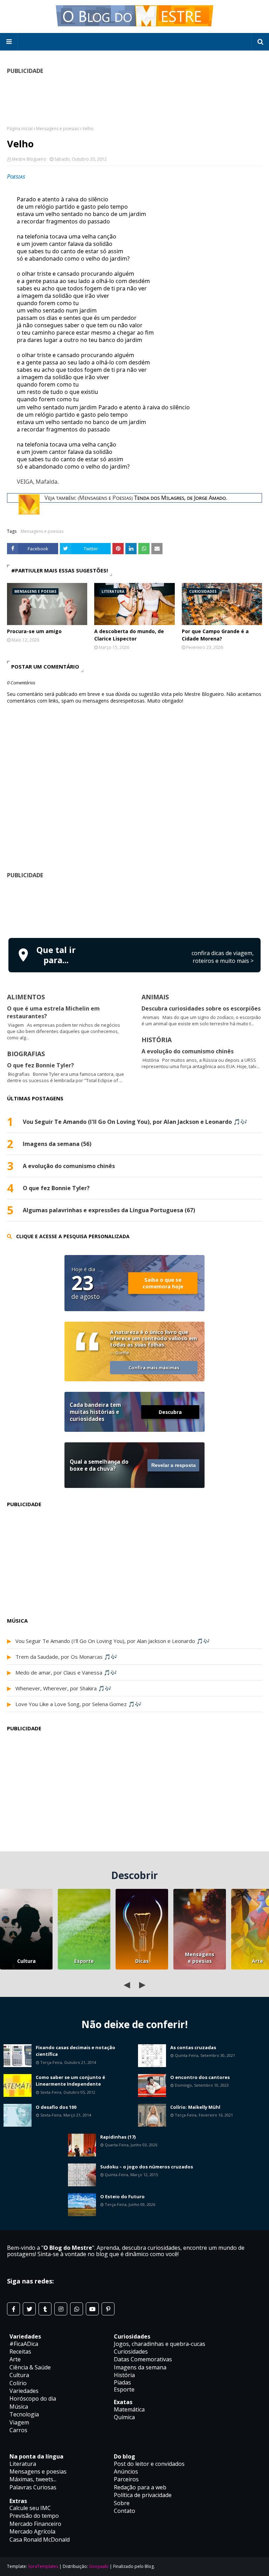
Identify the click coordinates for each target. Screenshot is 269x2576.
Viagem (19, 2422)
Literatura (23, 2464)
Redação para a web (140, 2487)
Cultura (26, 1961)
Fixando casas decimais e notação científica (75, 2051)
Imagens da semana (140, 2367)
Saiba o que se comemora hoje (163, 1283)
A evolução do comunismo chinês (188, 1051)
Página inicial (20, 129)
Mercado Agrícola (32, 2531)
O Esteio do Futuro (122, 2196)
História (124, 2375)
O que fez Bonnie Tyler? (40, 1065)
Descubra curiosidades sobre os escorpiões (201, 1008)
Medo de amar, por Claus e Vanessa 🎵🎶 (66, 1672)
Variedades (24, 2391)
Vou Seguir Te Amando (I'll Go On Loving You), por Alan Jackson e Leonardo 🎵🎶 (135, 1122)
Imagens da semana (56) (57, 1144)
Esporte (84, 1961)
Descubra (170, 1412)
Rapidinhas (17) (118, 2137)
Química (124, 2417)
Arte (15, 2359)
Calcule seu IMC (30, 2508)
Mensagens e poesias (57, 129)
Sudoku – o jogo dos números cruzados (147, 2167)
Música (19, 2407)
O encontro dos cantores (200, 2077)
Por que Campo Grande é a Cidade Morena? (215, 635)
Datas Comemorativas (143, 2359)
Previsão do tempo (34, 2516)
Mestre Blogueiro (29, 159)
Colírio (18, 2383)
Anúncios (126, 2471)
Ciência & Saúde (30, 2367)
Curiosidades (131, 2352)
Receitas (20, 2352)
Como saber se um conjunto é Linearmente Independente (70, 2081)
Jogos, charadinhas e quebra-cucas (160, 2344)
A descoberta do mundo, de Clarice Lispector (129, 635)
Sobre (122, 2503)
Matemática (129, 2409)
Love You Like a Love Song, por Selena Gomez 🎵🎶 (78, 1704)
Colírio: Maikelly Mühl (195, 2107)
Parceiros (126, 2479)
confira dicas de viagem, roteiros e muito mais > (223, 957)
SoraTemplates (43, 2566)
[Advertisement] (134, 907)
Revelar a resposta (174, 1465)
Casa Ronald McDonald (40, 2540)
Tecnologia (24, 2414)
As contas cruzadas (193, 2047)
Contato (125, 2511)
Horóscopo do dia (33, 2399)
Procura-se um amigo (34, 631)
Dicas (142, 1961)
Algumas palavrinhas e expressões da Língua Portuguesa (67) (109, 1210)
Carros (18, 2430)
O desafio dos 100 (56, 2107)
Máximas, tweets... (33, 2479)
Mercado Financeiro (35, 2524)
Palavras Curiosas (33, 2487)
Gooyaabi (99, 2566)
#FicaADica (24, 2344)
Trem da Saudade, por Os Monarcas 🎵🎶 (66, 1657)
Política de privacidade (143, 2495)
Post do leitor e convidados (149, 2464)
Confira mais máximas (154, 1368)
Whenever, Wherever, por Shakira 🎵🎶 (63, 1688)
